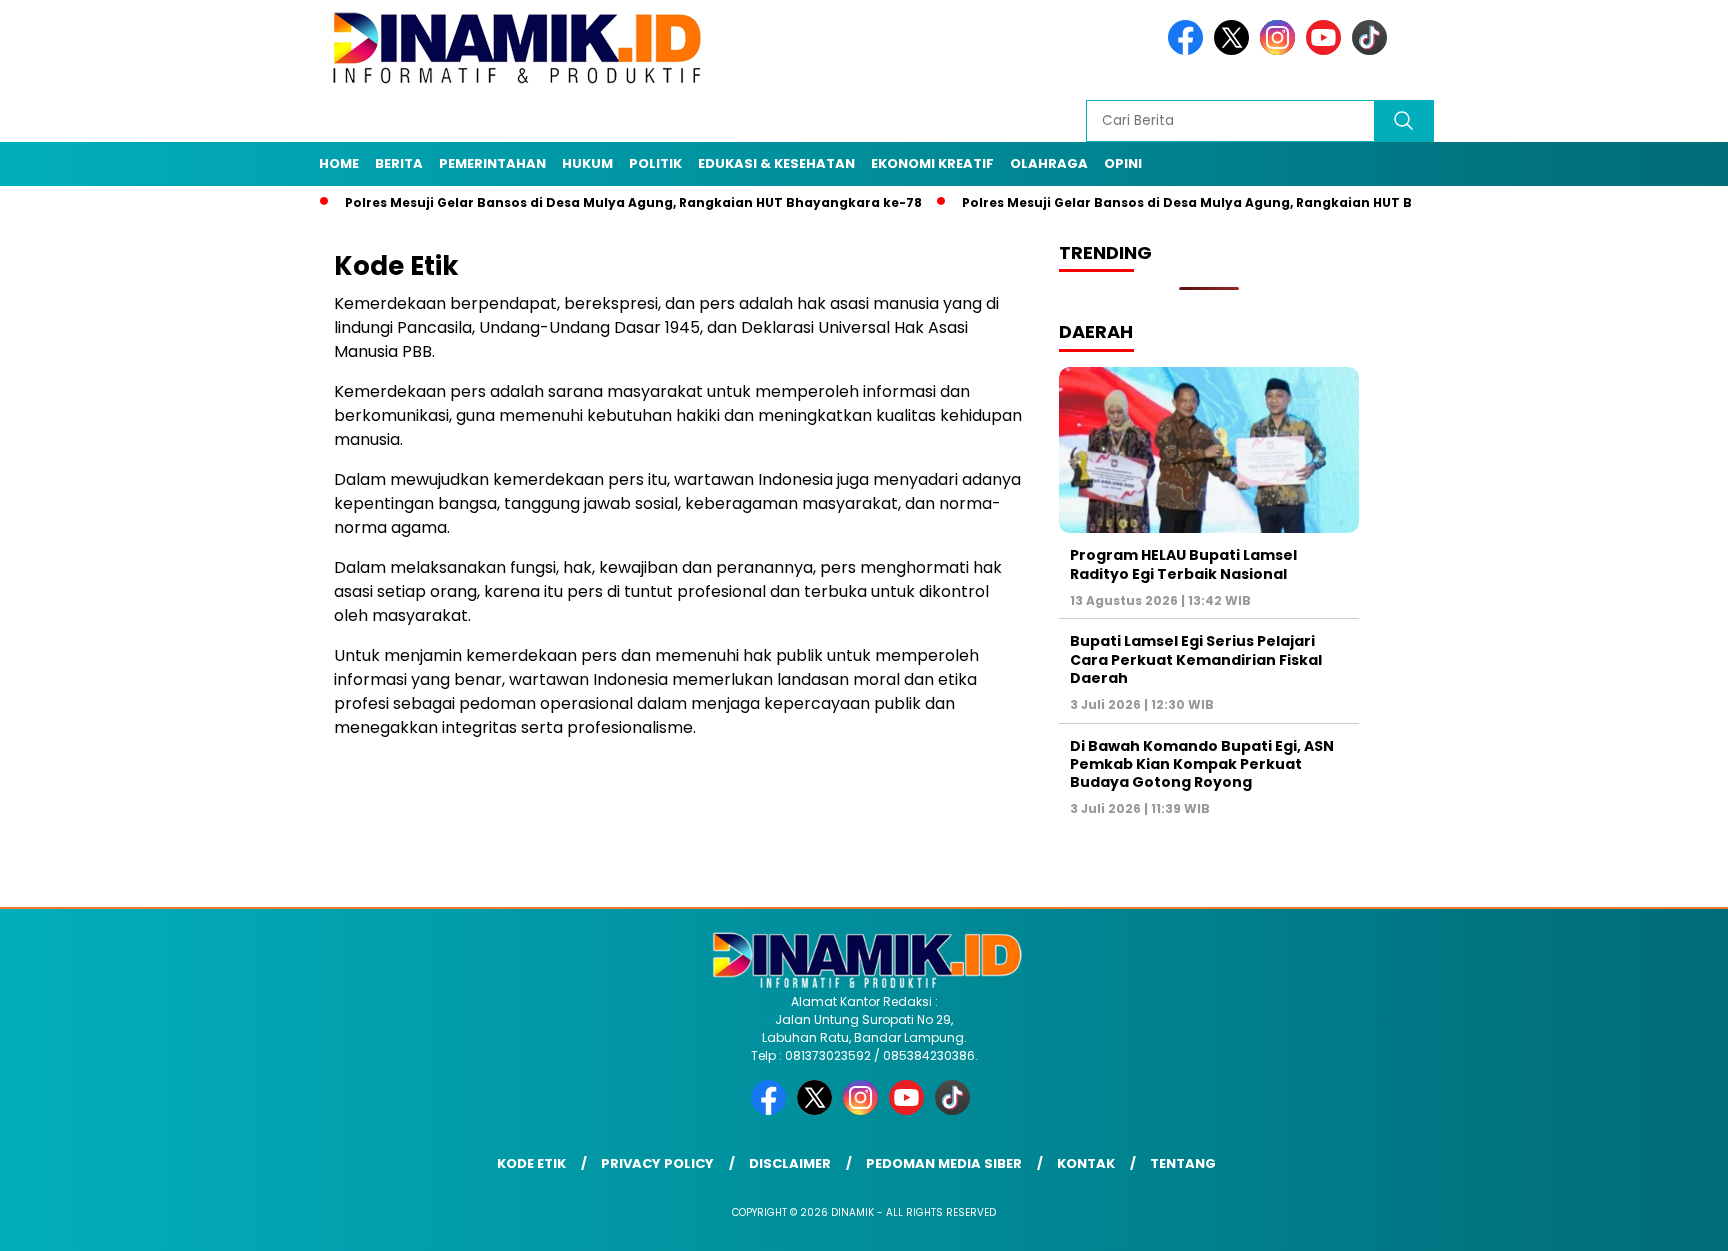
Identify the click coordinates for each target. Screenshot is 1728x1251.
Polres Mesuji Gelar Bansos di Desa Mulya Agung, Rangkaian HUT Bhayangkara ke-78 (596, 202)
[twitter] (1235, 50)
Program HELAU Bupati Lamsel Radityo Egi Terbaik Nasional (1183, 564)
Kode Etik (531, 1163)
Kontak (1086, 1163)
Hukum (587, 163)
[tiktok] (1373, 50)
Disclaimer (790, 1163)
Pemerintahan (492, 163)
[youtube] (1327, 50)
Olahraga (1049, 163)
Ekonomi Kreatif (932, 163)
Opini (1123, 163)
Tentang (1183, 1163)
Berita (399, 163)
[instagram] (1281, 50)
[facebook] (1189, 50)
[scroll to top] (1659, 1220)
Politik (655, 163)
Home (339, 163)
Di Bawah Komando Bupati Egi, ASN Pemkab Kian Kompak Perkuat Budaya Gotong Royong (1202, 764)
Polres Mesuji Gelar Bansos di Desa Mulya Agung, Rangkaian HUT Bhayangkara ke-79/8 (1220, 202)
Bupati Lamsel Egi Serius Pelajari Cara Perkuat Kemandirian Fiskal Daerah (1196, 659)
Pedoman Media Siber (944, 1163)
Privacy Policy (657, 1163)
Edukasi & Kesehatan (776, 163)
